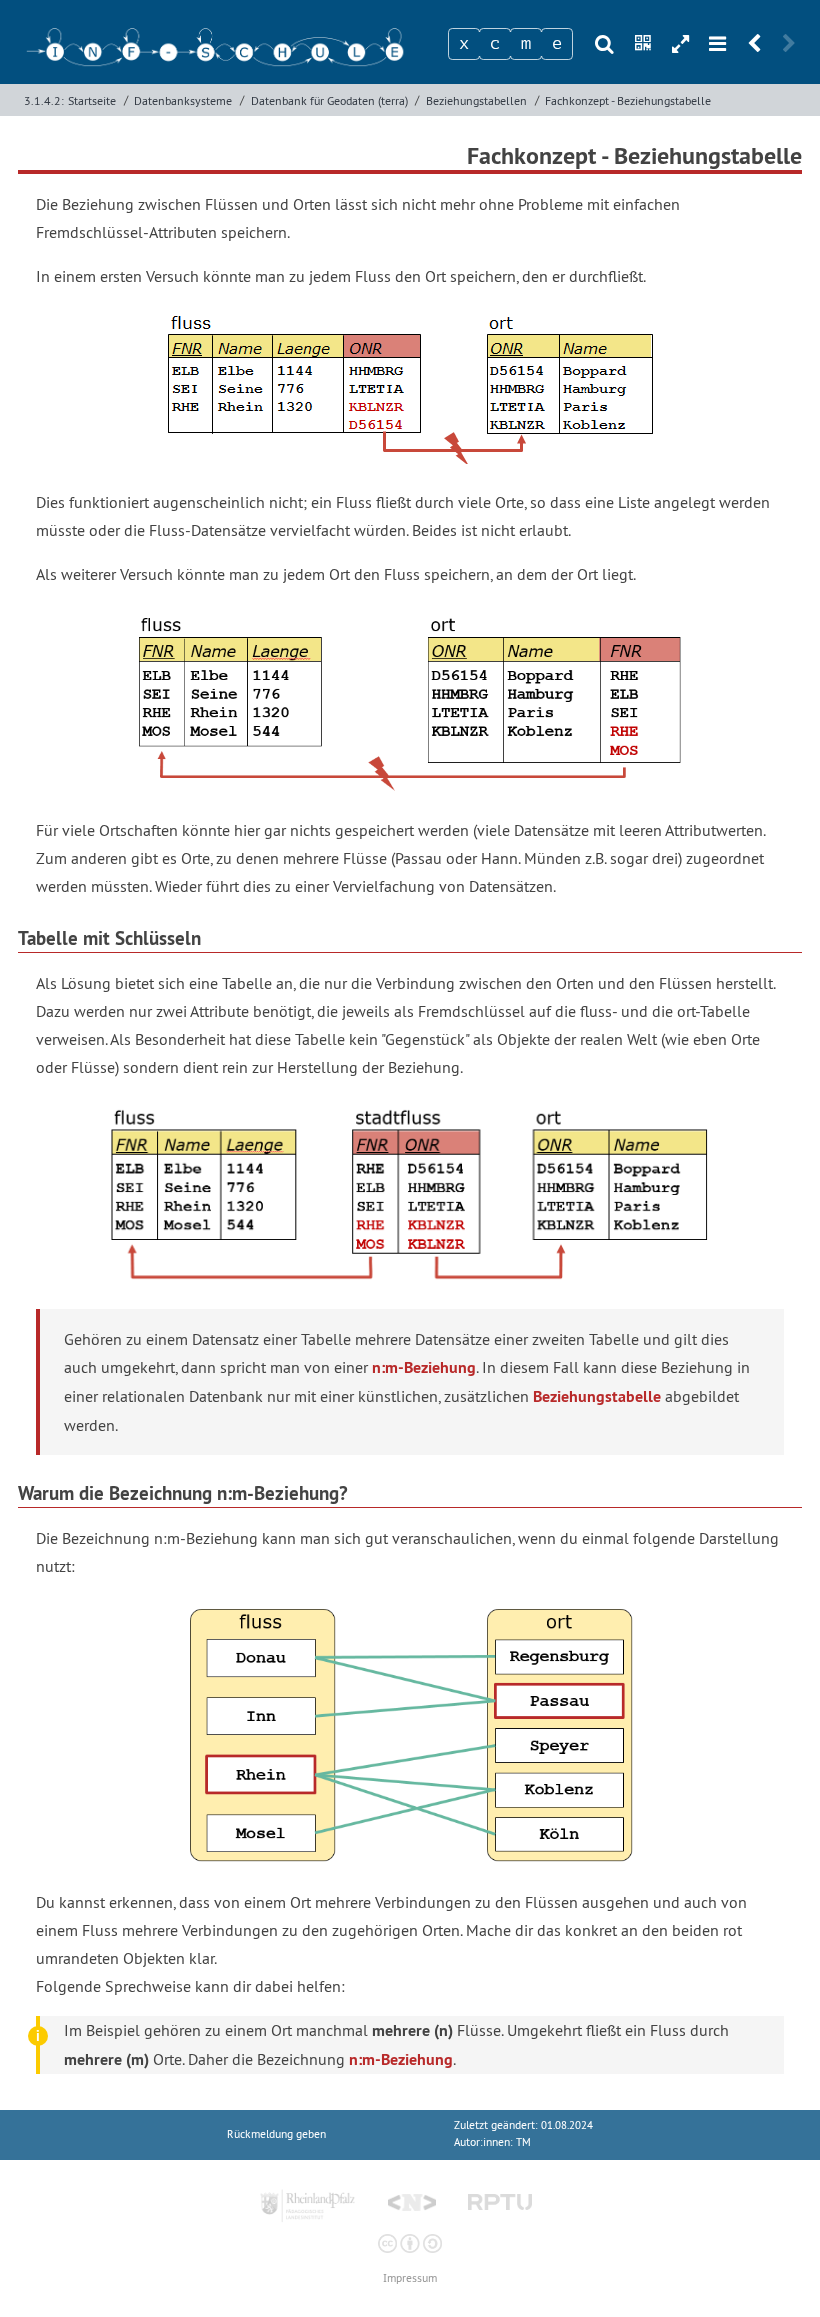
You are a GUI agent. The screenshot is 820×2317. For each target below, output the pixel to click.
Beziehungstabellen (476, 100)
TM (523, 2142)
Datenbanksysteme (183, 100)
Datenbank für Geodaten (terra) (329, 100)
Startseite (92, 100)
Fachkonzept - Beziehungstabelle (628, 100)
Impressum (410, 2278)
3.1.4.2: (44, 100)
